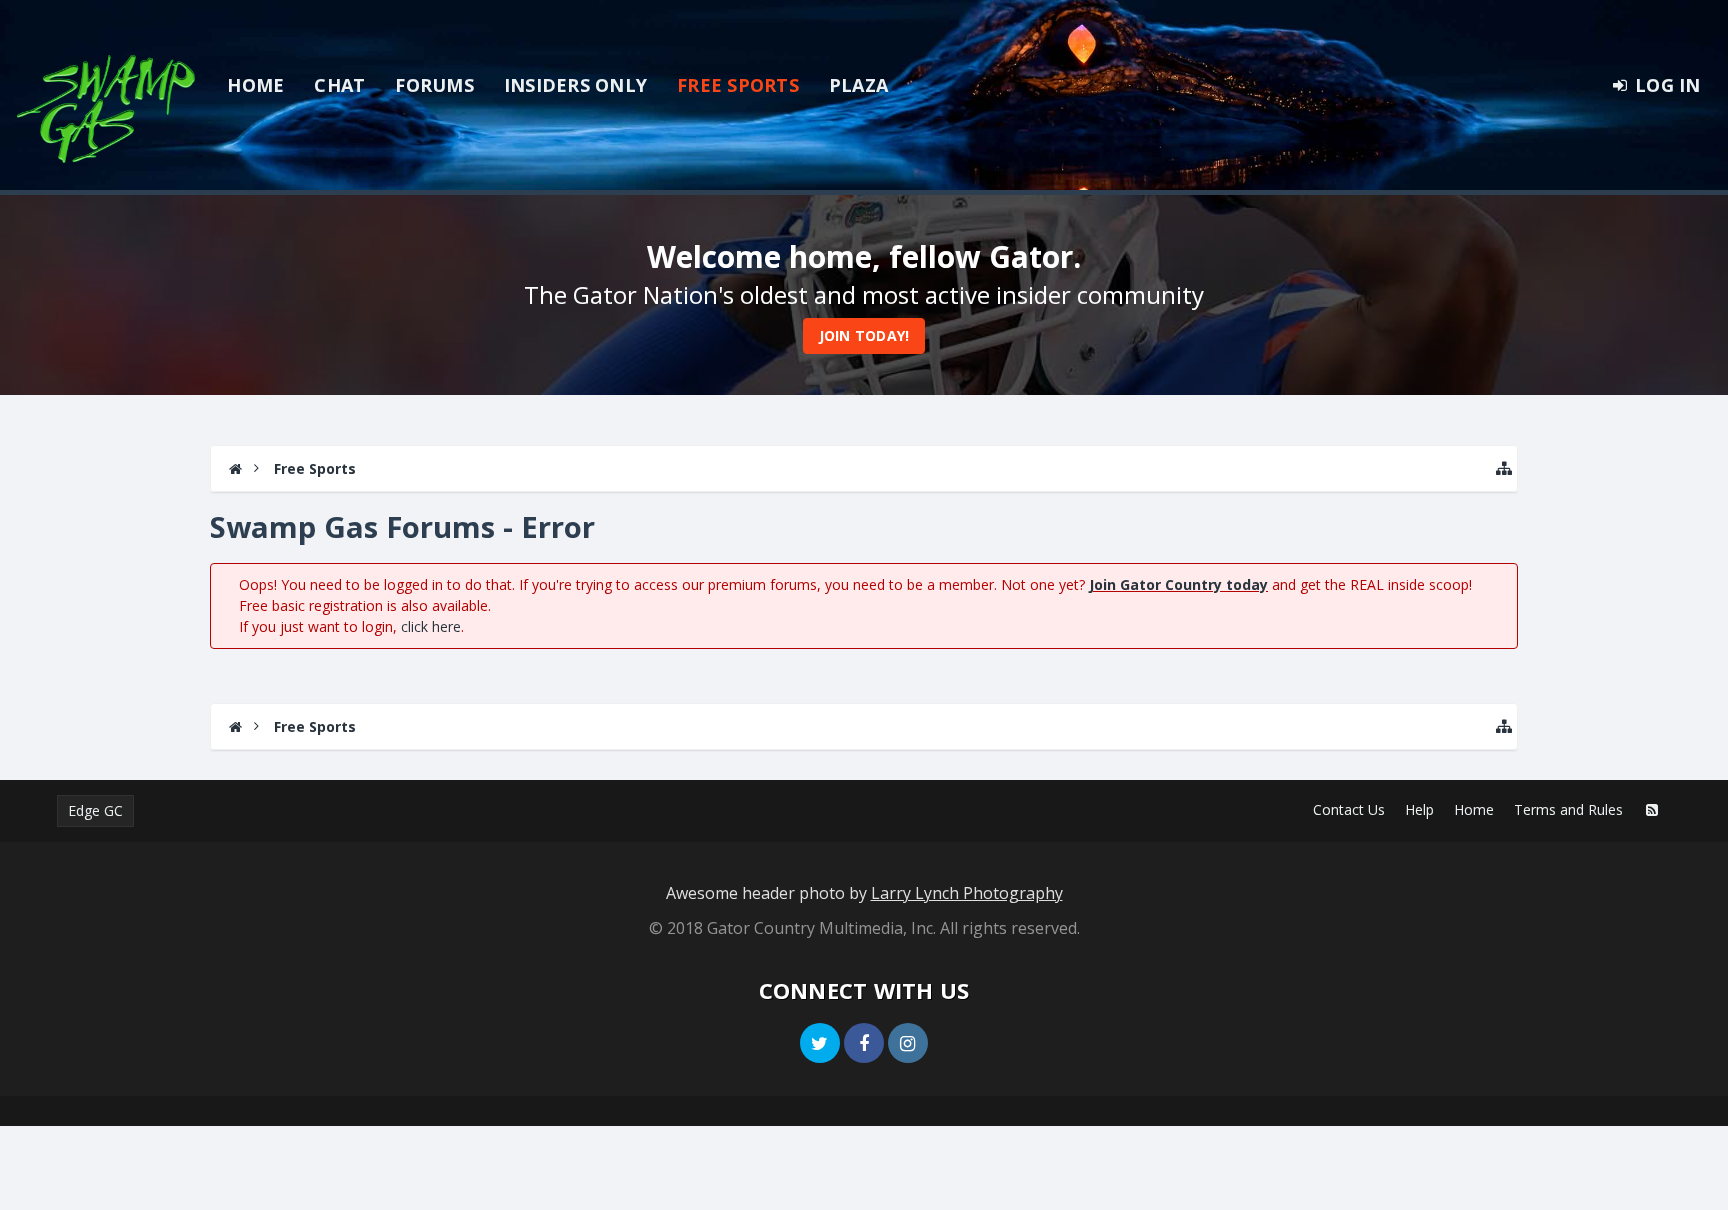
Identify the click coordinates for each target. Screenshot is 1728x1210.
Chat (339, 85)
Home (255, 85)
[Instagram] (908, 1043)
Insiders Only (575, 85)
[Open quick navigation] (1504, 468)
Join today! (864, 335)
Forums (434, 85)
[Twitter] (820, 1043)
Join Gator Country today (1178, 584)
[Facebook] (864, 1043)
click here (431, 626)
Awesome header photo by (864, 893)
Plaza (858, 85)
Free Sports (738, 85)
